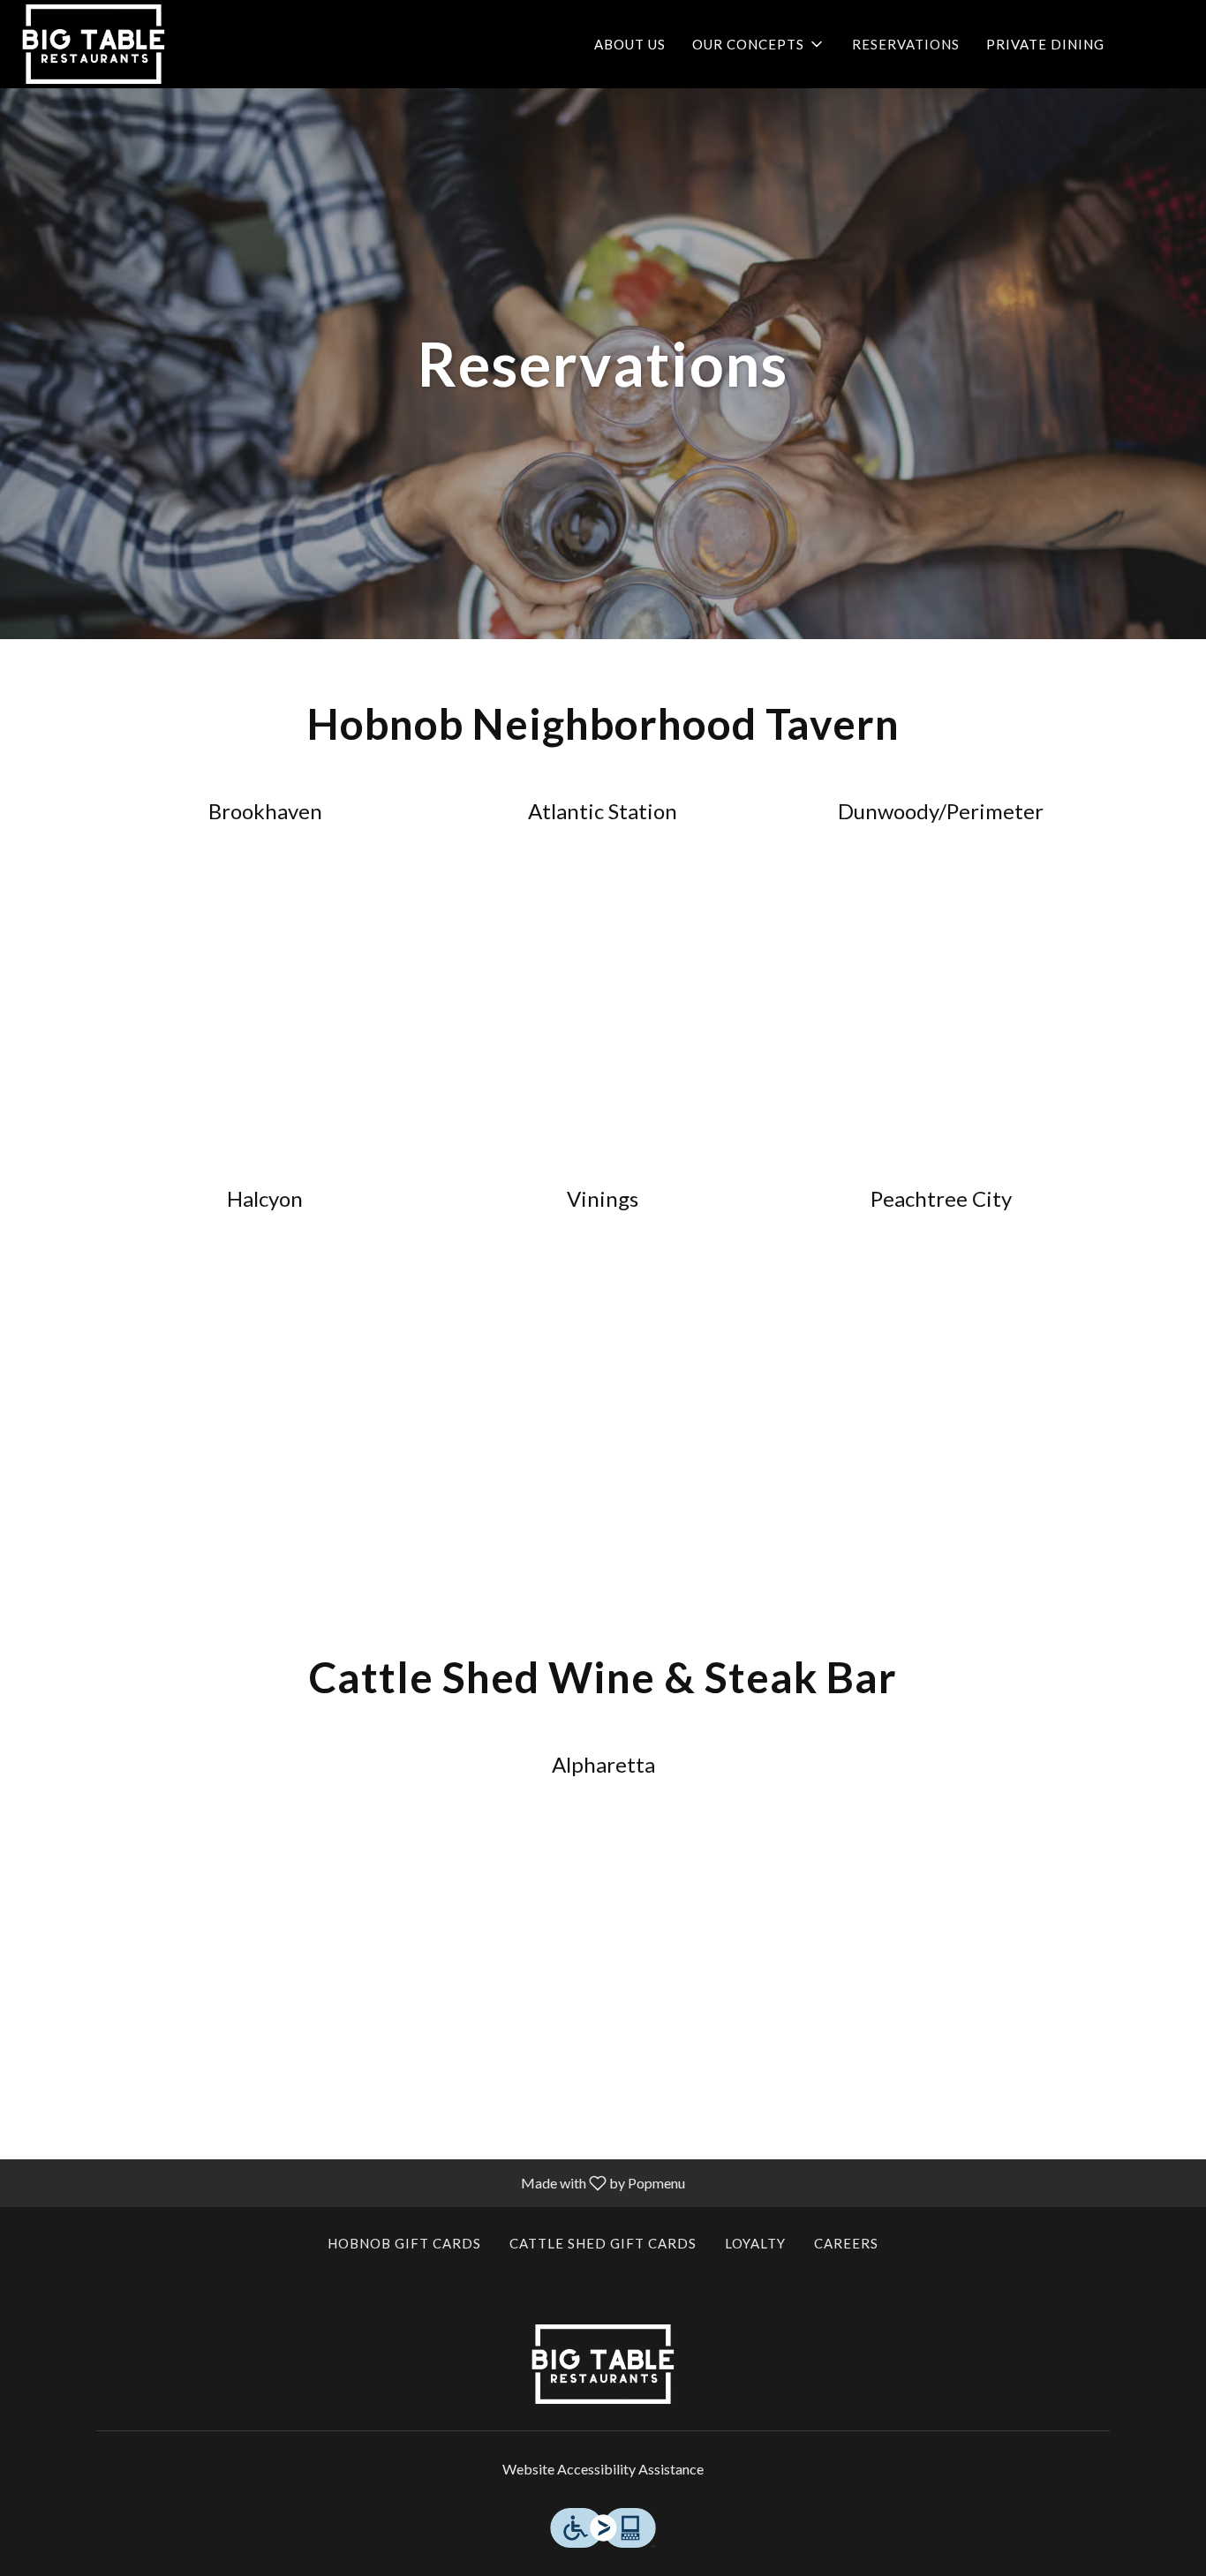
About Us (630, 44)
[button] (759, 44)
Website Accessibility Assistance (603, 2469)
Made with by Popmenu (349, 2182)
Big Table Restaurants (603, 2364)
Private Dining (1045, 44)
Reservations (906, 44)
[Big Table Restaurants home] (94, 44)
